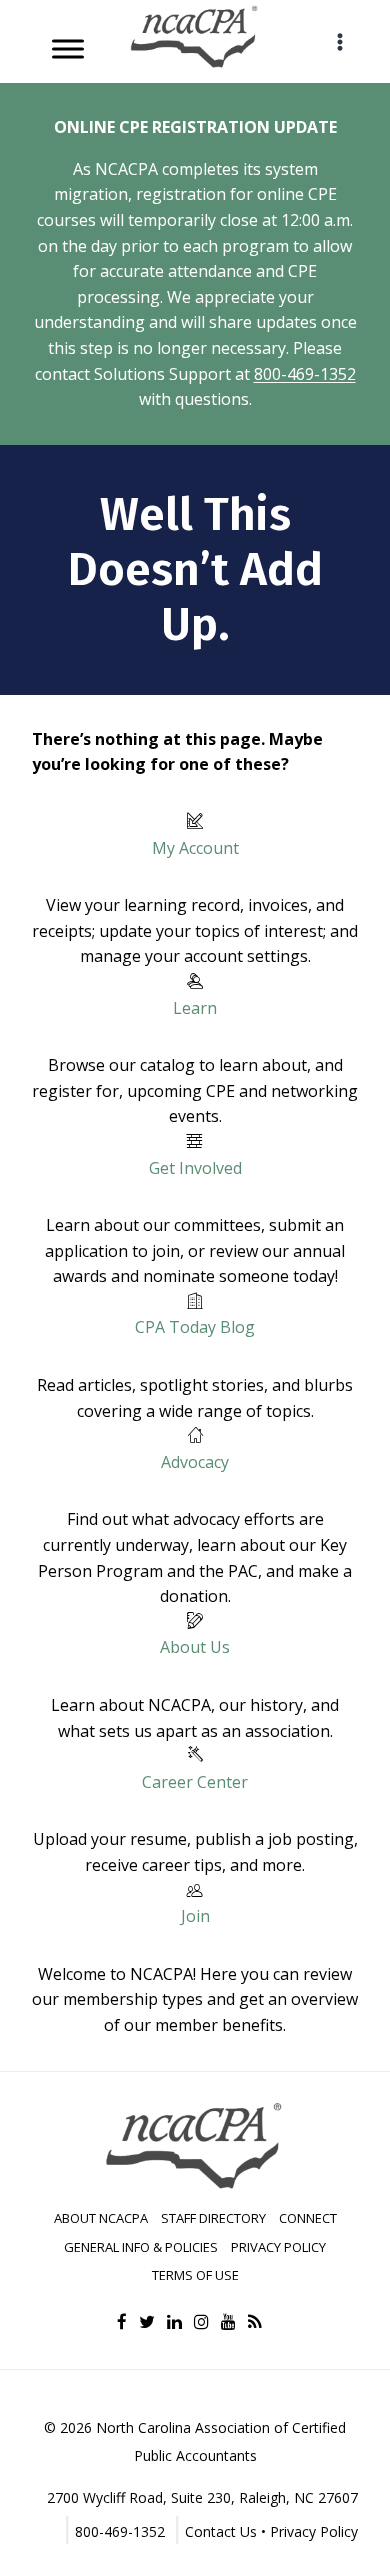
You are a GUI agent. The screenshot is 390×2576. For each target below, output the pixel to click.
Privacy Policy (278, 2247)
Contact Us (221, 2531)
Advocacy (195, 1462)
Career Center (195, 1782)
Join (195, 1916)
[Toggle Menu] (68, 48)
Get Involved (195, 1168)
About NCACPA (101, 2218)
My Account (195, 848)
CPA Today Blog (195, 1327)
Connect (308, 2218)
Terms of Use (195, 2275)
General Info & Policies (141, 2247)
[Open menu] (339, 41)
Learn (195, 1008)
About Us (195, 1647)
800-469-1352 (305, 374)
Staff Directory (213, 2218)
